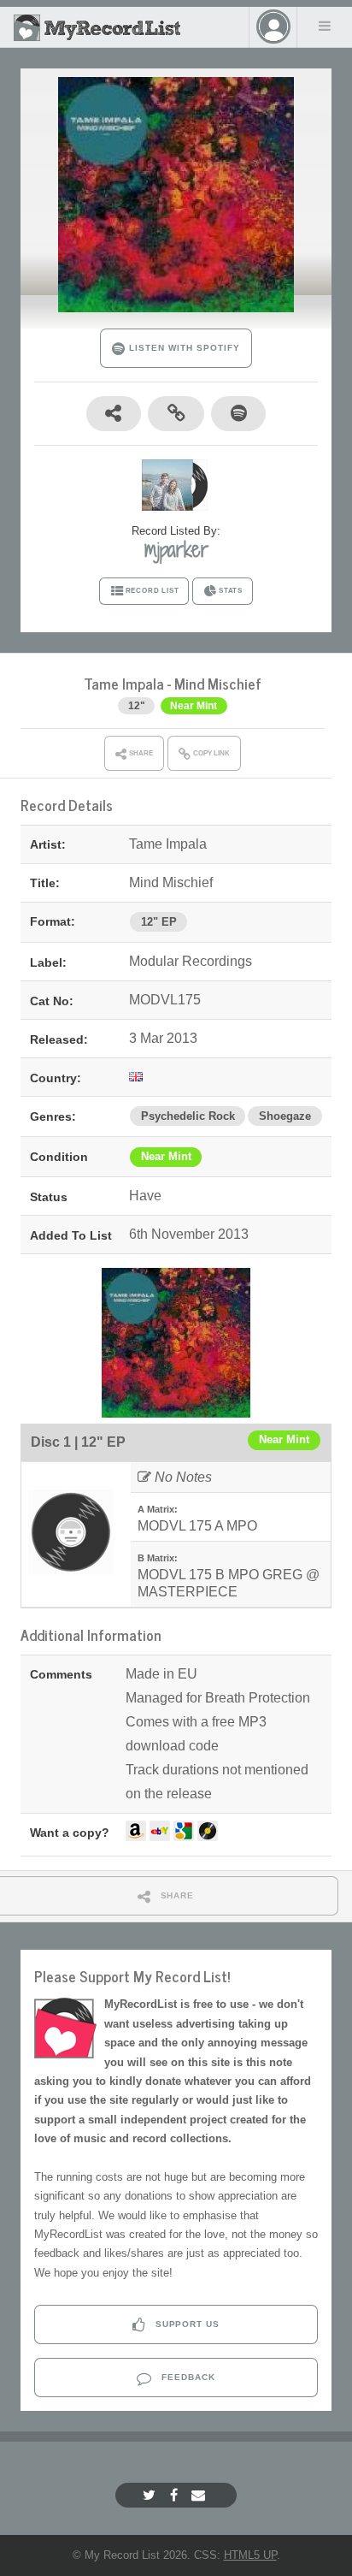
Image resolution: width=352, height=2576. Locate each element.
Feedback (187, 2377)
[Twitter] (151, 2495)
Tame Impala (124, 683)
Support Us (186, 2324)
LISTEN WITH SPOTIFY (182, 348)
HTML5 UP (250, 2555)
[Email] (200, 2495)
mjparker (176, 549)
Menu (325, 26)
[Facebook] (176, 2495)
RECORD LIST (153, 591)
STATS (231, 591)
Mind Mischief (218, 683)
